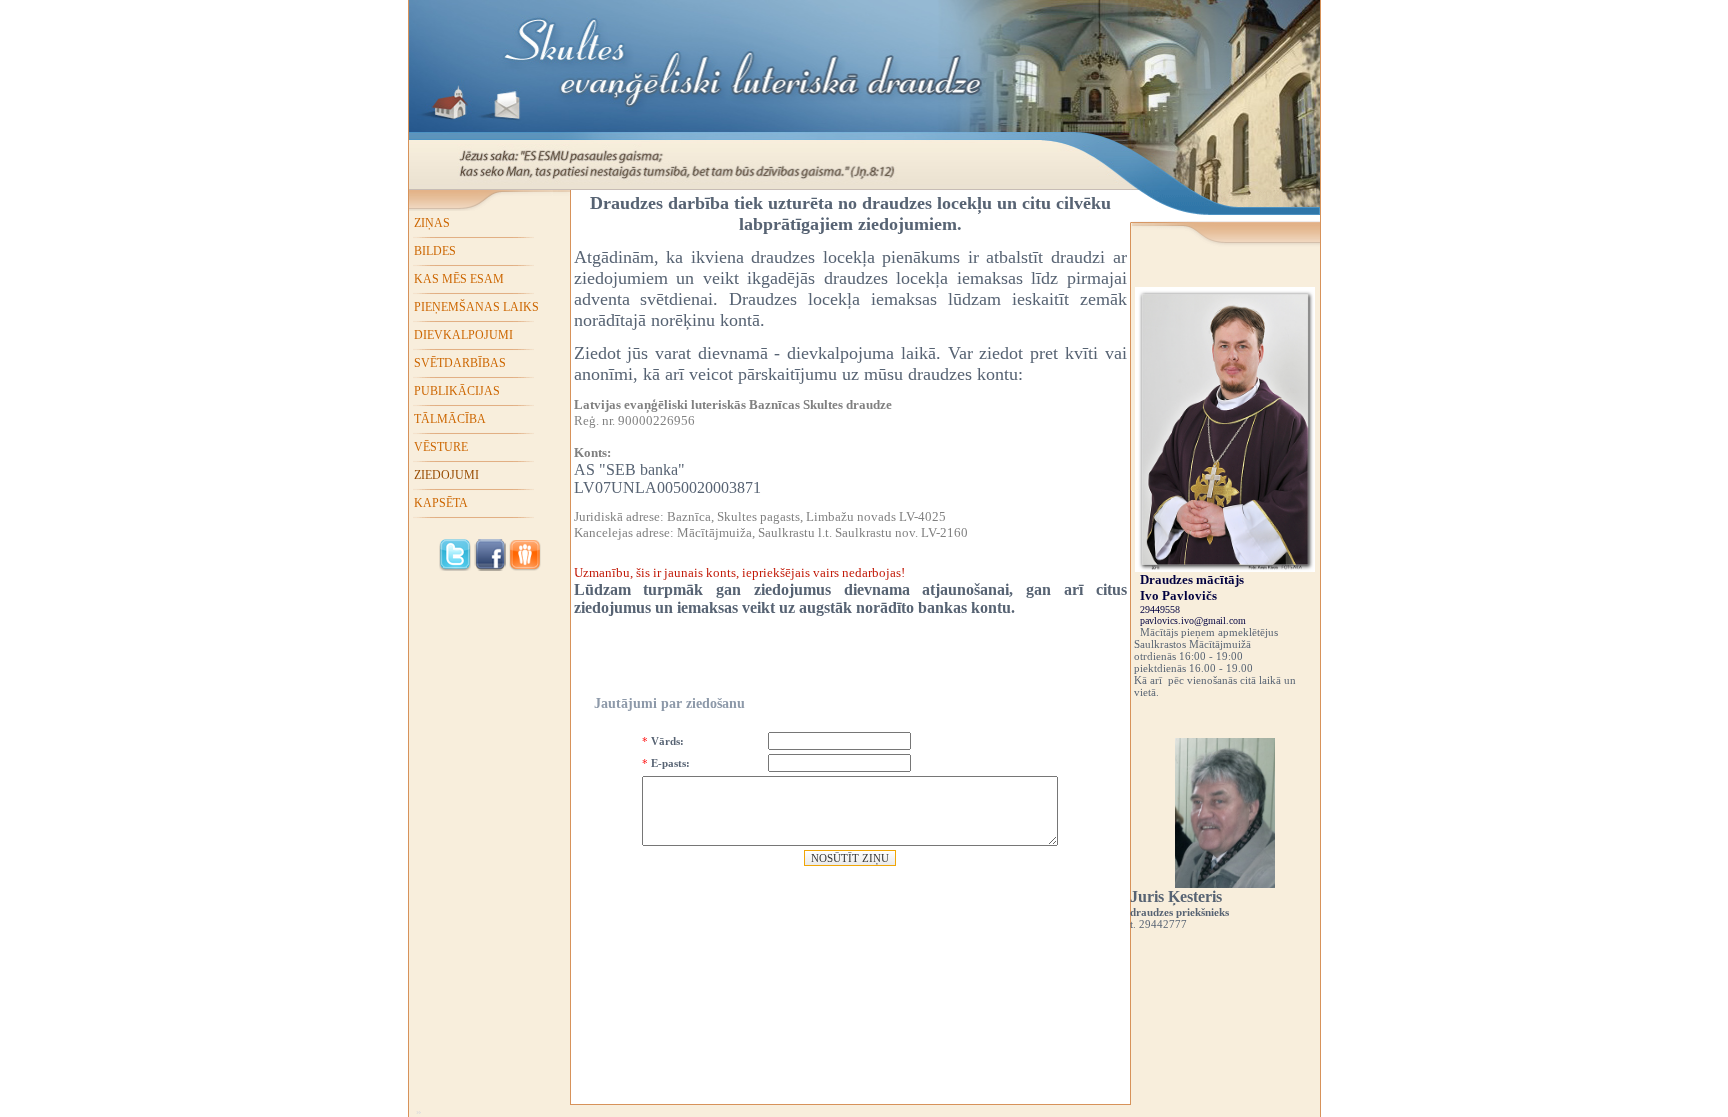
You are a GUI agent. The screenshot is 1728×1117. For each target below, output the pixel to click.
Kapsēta (441, 503)
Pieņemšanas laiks (476, 307)
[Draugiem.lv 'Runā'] (525, 567)
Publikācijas (457, 391)
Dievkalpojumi (463, 335)
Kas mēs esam (459, 279)
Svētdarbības (460, 363)
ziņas (432, 223)
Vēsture (441, 447)
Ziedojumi (446, 475)
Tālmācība (450, 419)
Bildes (435, 251)
